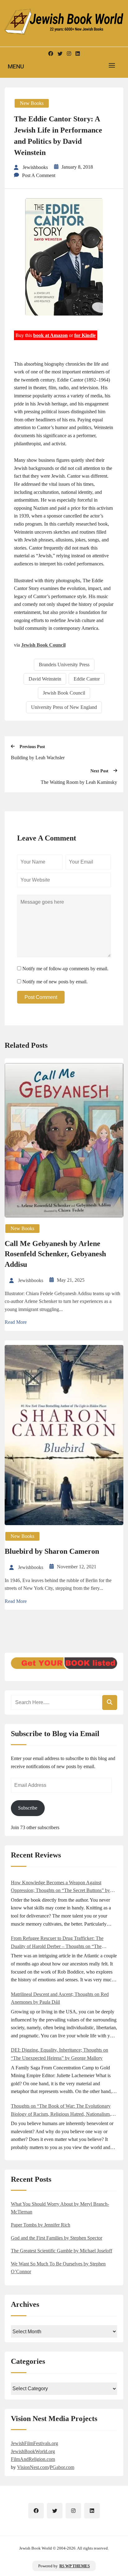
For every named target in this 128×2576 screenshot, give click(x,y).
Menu (16, 66)
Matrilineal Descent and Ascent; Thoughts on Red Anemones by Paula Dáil (60, 1998)
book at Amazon (50, 335)
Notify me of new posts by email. (55, 982)
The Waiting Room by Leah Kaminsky (79, 782)
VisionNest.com (33, 2467)
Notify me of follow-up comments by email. (65, 969)
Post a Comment (39, 175)
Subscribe (28, 1808)
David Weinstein (45, 679)
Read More (16, 1322)
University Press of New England (64, 707)
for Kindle (85, 335)
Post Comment (41, 997)
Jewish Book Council (43, 645)
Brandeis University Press (64, 665)
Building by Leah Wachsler (38, 758)
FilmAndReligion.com (33, 2459)
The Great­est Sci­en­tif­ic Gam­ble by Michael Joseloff (62, 2251)
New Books (32, 103)
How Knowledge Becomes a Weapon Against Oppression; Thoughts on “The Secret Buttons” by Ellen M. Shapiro (60, 1887)
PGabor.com (62, 2467)
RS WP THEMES (75, 2566)
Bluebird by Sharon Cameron (52, 1551)
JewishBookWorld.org (33, 2451)
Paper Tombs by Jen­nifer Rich (41, 2225)
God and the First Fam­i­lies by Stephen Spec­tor (57, 2238)
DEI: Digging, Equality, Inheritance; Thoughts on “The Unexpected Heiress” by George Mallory (59, 2054)
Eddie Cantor (87, 679)
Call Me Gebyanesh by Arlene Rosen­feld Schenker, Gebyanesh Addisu (55, 1254)
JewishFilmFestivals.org (34, 2443)
